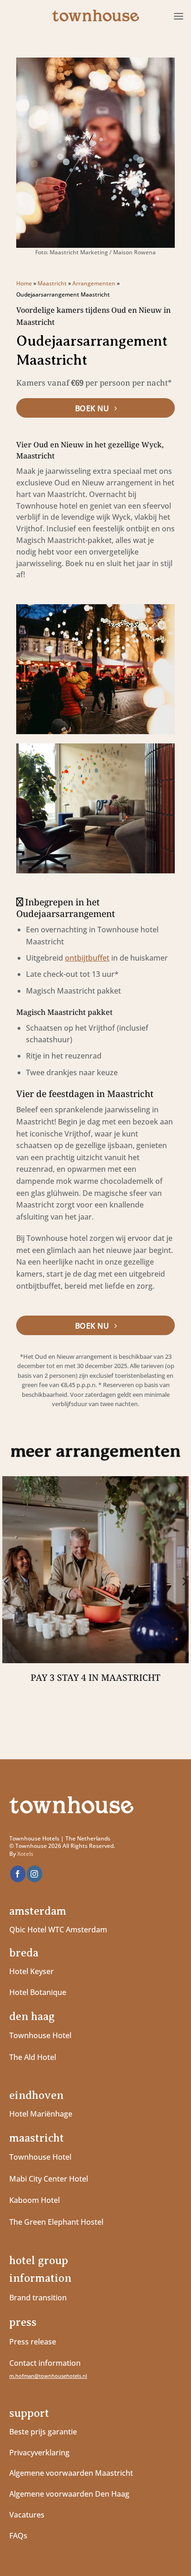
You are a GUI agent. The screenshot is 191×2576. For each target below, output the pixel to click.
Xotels (25, 1854)
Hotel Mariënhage (41, 2114)
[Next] (184, 1582)
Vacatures (27, 2515)
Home (24, 283)
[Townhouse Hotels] (95, 16)
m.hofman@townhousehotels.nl (48, 2376)
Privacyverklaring (39, 2453)
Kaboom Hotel (35, 2200)
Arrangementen (94, 283)
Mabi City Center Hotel (49, 2179)
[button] (178, 16)
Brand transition (38, 2298)
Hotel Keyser (32, 1971)
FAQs (18, 2536)
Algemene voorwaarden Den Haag (70, 2494)
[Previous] (7, 1582)
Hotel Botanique (38, 1992)
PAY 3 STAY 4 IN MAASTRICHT (95, 1678)
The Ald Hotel (33, 2057)
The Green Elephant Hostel (56, 2222)
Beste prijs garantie (43, 2432)
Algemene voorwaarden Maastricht (72, 2473)
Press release (33, 2342)
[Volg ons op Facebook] (18, 1874)
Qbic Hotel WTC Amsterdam (58, 1930)
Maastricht (52, 283)
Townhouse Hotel (40, 2035)
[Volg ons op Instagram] (35, 1874)
